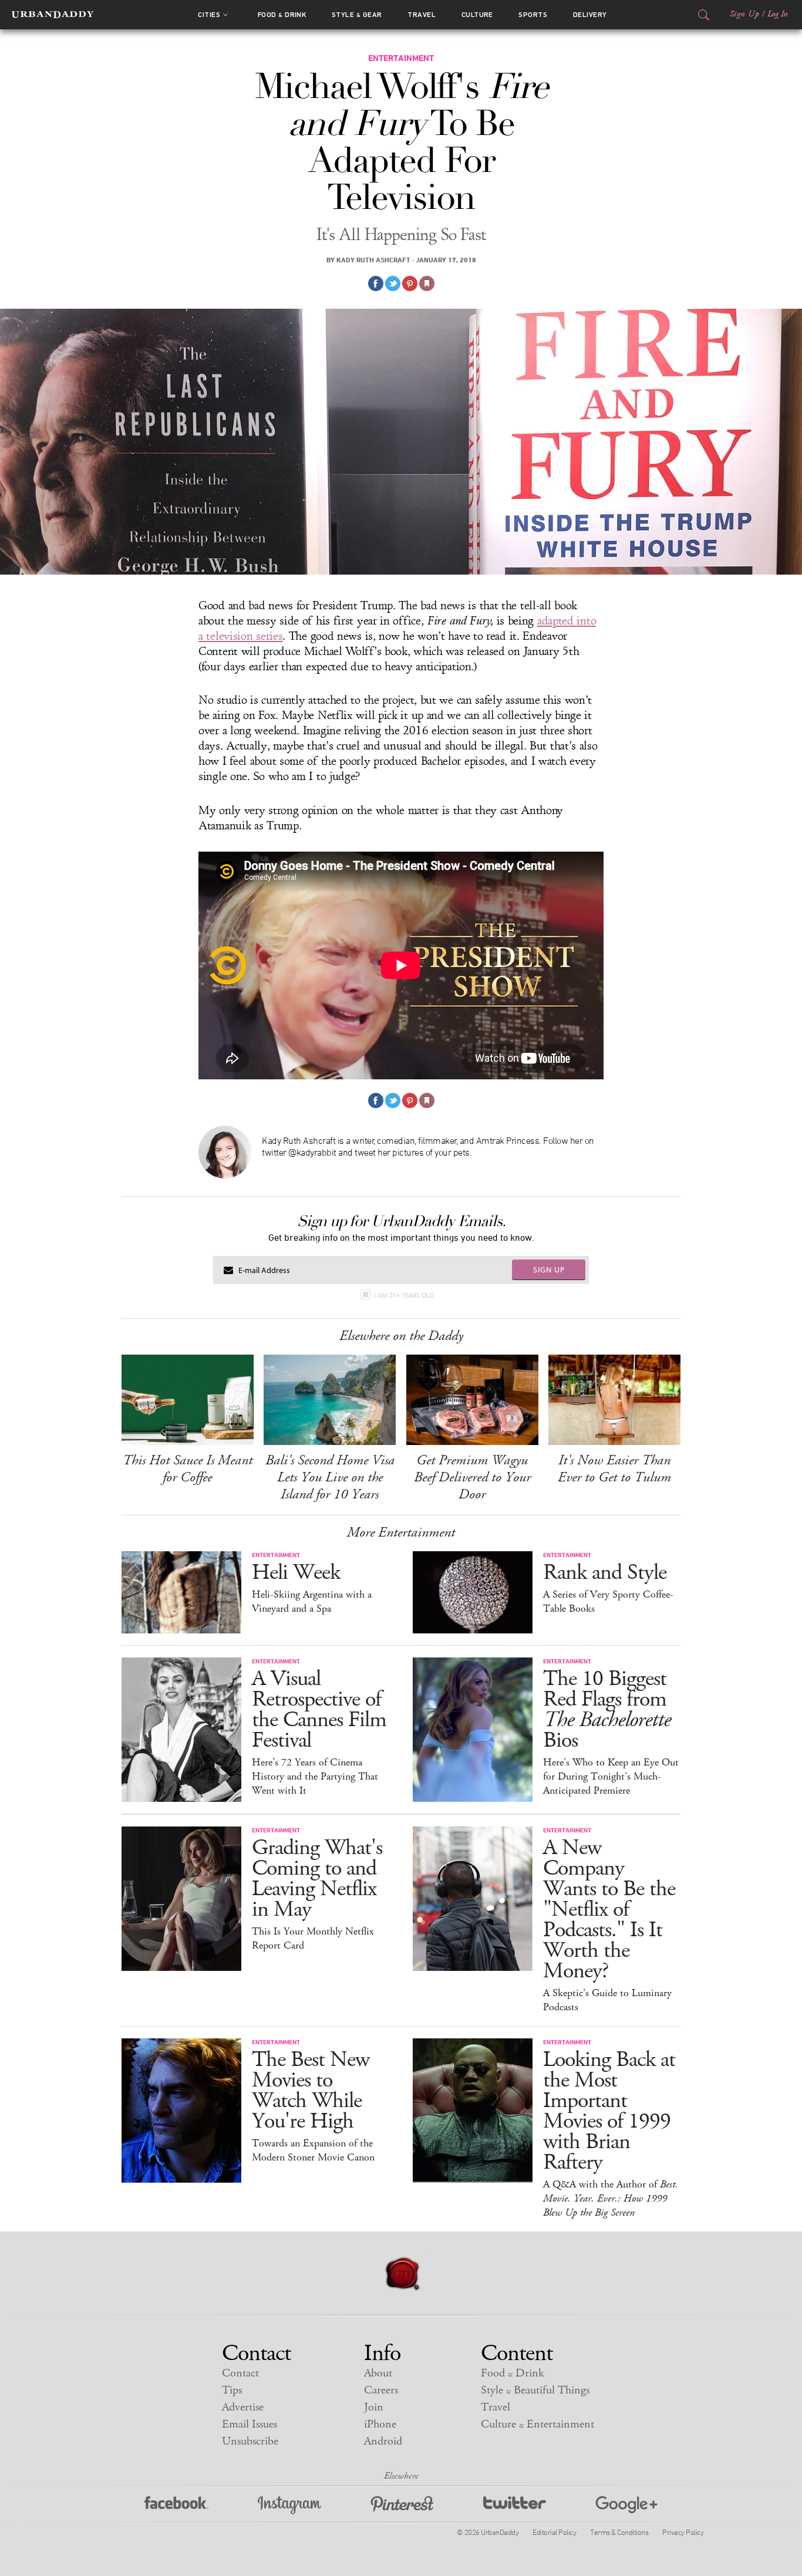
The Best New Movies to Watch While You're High (311, 2091)
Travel (422, 15)
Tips (232, 2390)
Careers (381, 2390)
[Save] (427, 283)
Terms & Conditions (619, 2532)
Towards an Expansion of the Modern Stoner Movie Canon (313, 2150)
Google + (626, 2505)
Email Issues (250, 2424)
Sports (533, 15)
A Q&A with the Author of (611, 2199)
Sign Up (744, 14)
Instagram (289, 2505)
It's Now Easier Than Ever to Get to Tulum (614, 1469)
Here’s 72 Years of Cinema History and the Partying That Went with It (315, 1777)
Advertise (243, 2407)
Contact (240, 2373)
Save (410, 283)
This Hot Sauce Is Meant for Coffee (188, 1469)
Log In (778, 14)
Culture (477, 15)
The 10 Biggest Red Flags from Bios (607, 1710)
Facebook (176, 2505)
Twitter (515, 2505)
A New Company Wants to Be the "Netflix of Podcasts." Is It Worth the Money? (609, 1910)
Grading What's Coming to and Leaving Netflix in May (317, 1879)
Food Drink (282, 15)
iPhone (380, 2424)
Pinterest (402, 2505)
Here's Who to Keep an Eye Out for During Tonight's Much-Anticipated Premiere (611, 1777)
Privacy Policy (683, 2532)
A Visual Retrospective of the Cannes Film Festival (319, 1710)
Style (357, 15)
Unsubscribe (250, 2441)
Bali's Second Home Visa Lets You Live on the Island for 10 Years (330, 1477)
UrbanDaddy (53, 15)
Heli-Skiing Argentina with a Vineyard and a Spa (312, 1602)
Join (374, 2407)
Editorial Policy (554, 2532)
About (378, 2373)
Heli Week (296, 1573)
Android (383, 2441)
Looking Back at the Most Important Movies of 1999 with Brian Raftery (609, 2111)
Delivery (590, 15)
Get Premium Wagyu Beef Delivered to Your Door (472, 1477)
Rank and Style (605, 1573)
